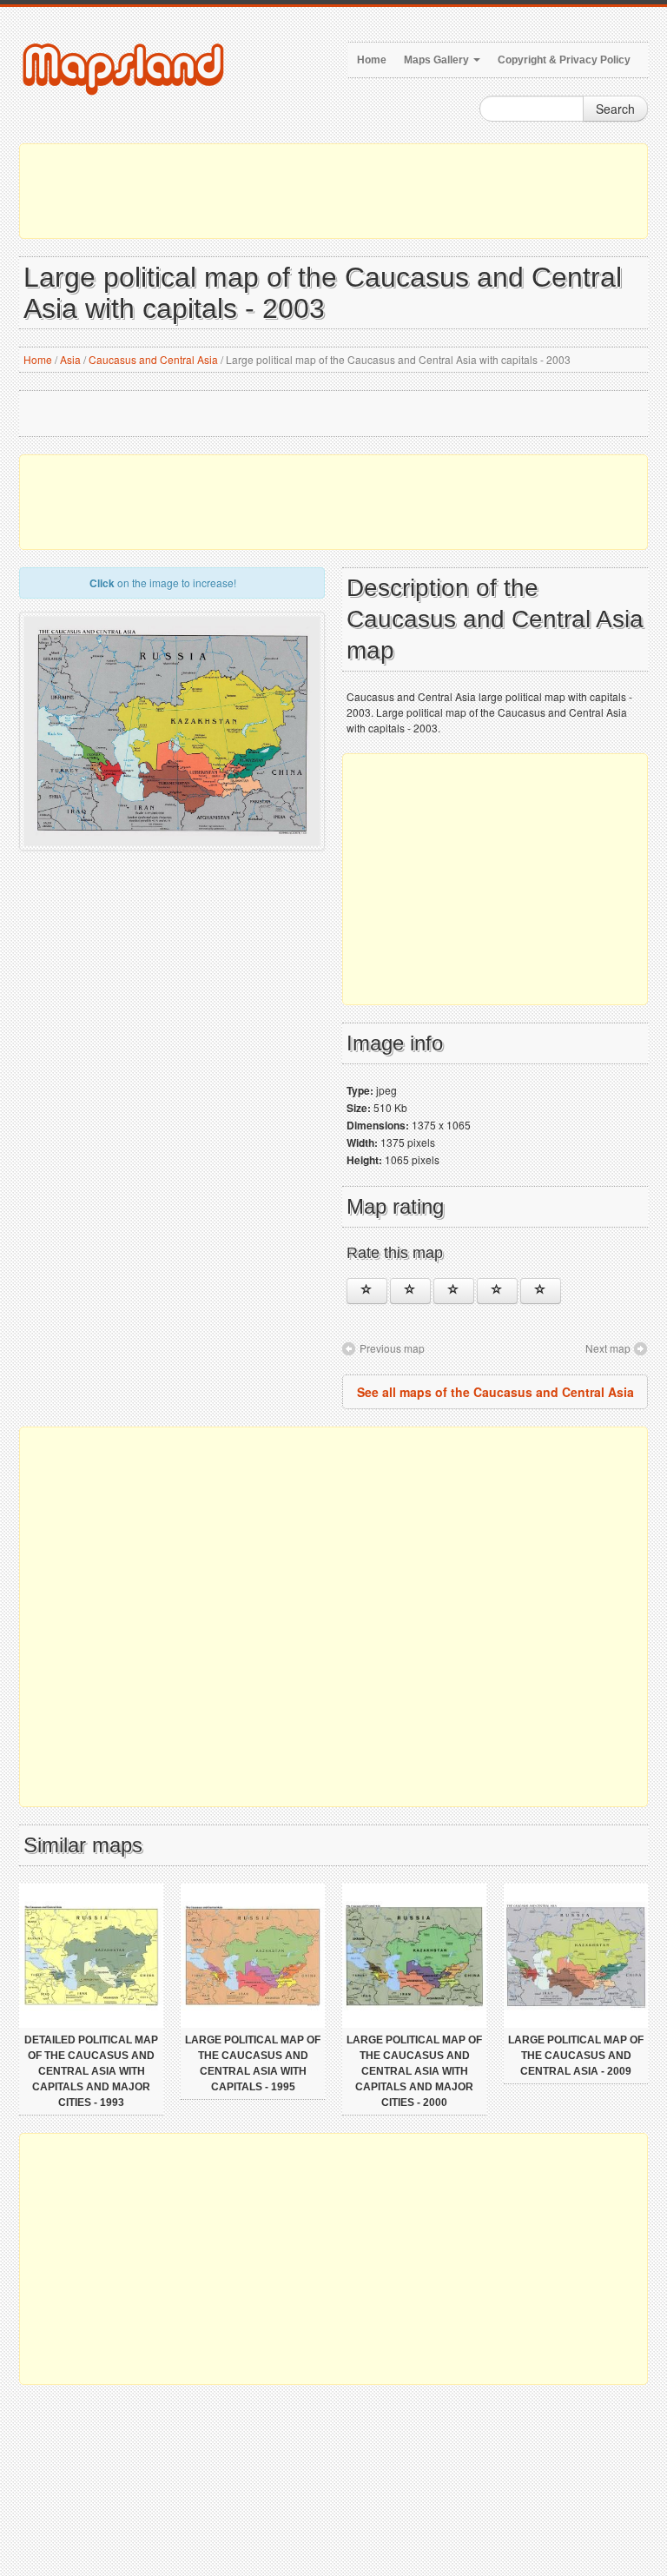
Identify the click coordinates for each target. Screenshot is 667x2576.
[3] (454, 1291)
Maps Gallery (438, 60)
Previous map (392, 1348)
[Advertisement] (333, 191)
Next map (608, 1348)
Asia (70, 359)
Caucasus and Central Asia (153, 359)
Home (372, 60)
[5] (541, 1291)
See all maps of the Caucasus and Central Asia (495, 1392)
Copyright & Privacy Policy (564, 60)
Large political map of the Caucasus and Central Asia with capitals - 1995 (253, 2063)
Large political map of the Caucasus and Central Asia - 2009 (576, 2056)
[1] (367, 1291)
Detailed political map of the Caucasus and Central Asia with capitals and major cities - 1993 (91, 2071)
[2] (410, 1291)
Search (615, 109)
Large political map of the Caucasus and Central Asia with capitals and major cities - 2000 (414, 2071)
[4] (497, 1291)
